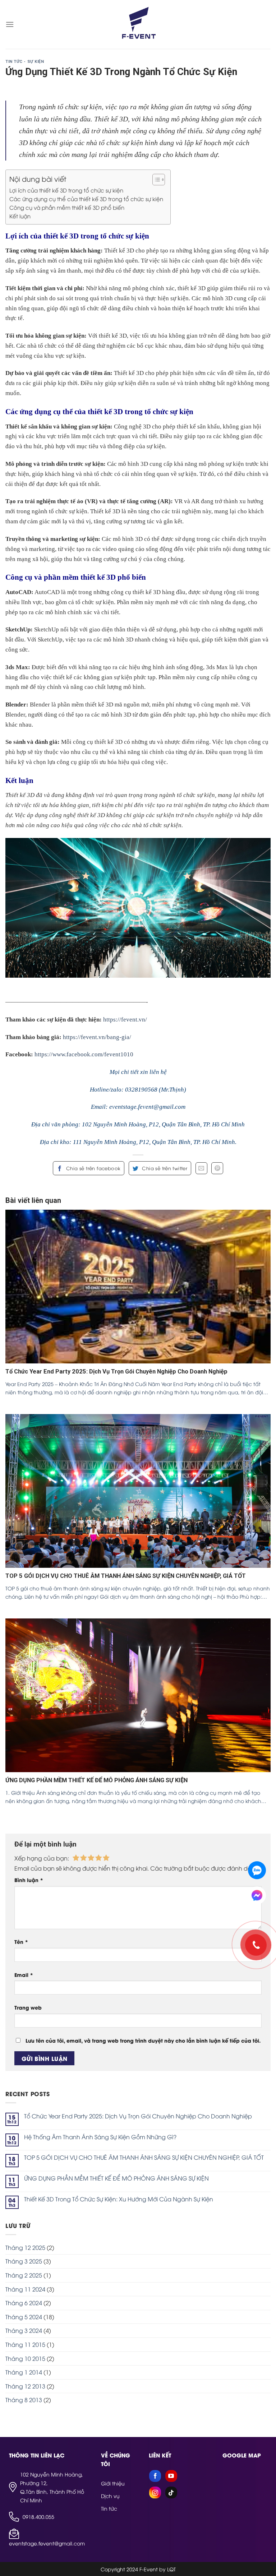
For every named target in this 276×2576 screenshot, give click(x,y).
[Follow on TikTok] (171, 2492)
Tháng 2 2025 (24, 2275)
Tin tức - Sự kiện (25, 62)
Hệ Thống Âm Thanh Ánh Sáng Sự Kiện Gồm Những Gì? (100, 2137)
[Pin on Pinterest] (217, 1168)
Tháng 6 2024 (24, 2303)
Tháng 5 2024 (24, 2317)
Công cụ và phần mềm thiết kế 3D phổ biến (67, 207)
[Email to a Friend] (201, 1168)
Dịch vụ (110, 2496)
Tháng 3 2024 (24, 2330)
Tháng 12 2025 (25, 2247)
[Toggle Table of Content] (155, 180)
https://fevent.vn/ (125, 1020)
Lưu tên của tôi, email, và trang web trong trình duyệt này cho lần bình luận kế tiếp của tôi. (143, 2040)
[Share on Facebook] (89, 1168)
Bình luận (29, 1880)
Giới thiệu (113, 2483)
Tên (21, 1942)
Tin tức (109, 2508)
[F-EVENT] (138, 24)
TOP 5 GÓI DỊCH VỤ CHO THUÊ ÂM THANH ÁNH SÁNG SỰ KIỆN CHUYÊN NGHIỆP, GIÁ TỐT (144, 2157)
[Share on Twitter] (160, 1168)
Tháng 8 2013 (24, 2400)
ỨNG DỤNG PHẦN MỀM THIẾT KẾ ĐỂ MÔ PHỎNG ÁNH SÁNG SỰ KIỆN (116, 2178)
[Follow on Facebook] (155, 2476)
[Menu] (10, 24)
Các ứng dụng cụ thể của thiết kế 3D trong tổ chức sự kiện (86, 199)
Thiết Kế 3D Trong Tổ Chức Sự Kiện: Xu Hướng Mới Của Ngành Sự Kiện (119, 2199)
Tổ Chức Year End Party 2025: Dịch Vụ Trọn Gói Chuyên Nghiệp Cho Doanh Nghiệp (138, 2116)
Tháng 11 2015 (25, 2344)
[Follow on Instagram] (155, 2492)
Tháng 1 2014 (24, 2372)
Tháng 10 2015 (25, 2358)
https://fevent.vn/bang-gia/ (97, 1037)
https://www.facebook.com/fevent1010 (84, 1054)
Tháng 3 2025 (24, 2261)
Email (24, 1975)
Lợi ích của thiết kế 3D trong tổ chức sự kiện (66, 190)
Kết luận (20, 216)
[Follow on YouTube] (171, 2476)
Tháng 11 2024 (25, 2289)
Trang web (28, 2007)
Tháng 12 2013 (25, 2386)
